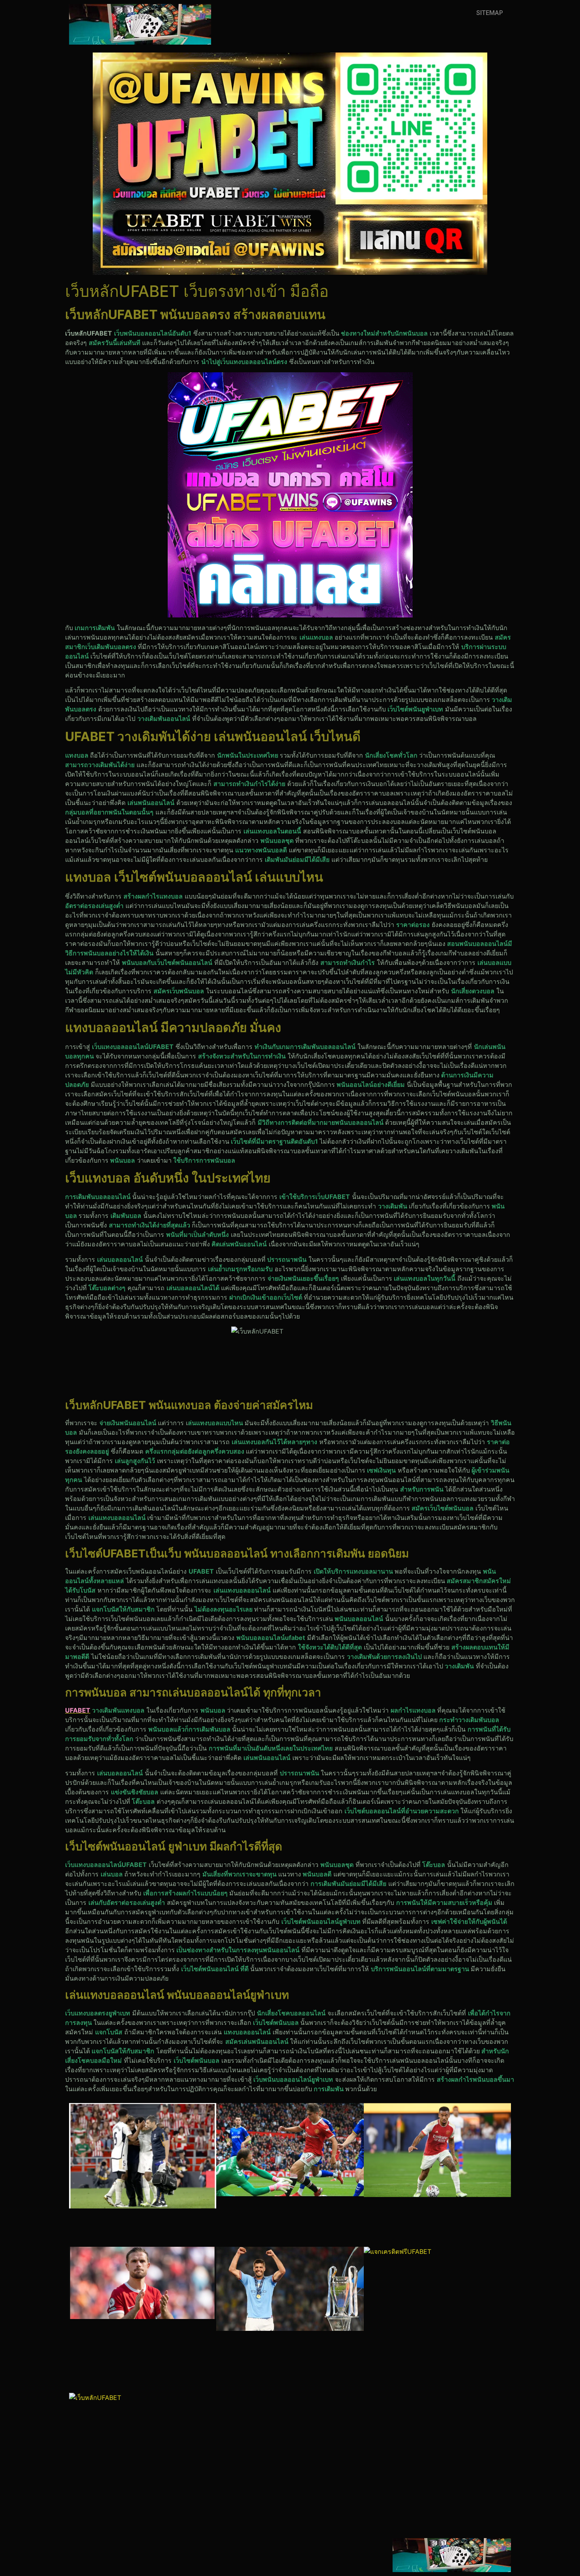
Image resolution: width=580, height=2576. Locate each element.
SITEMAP (490, 13)
